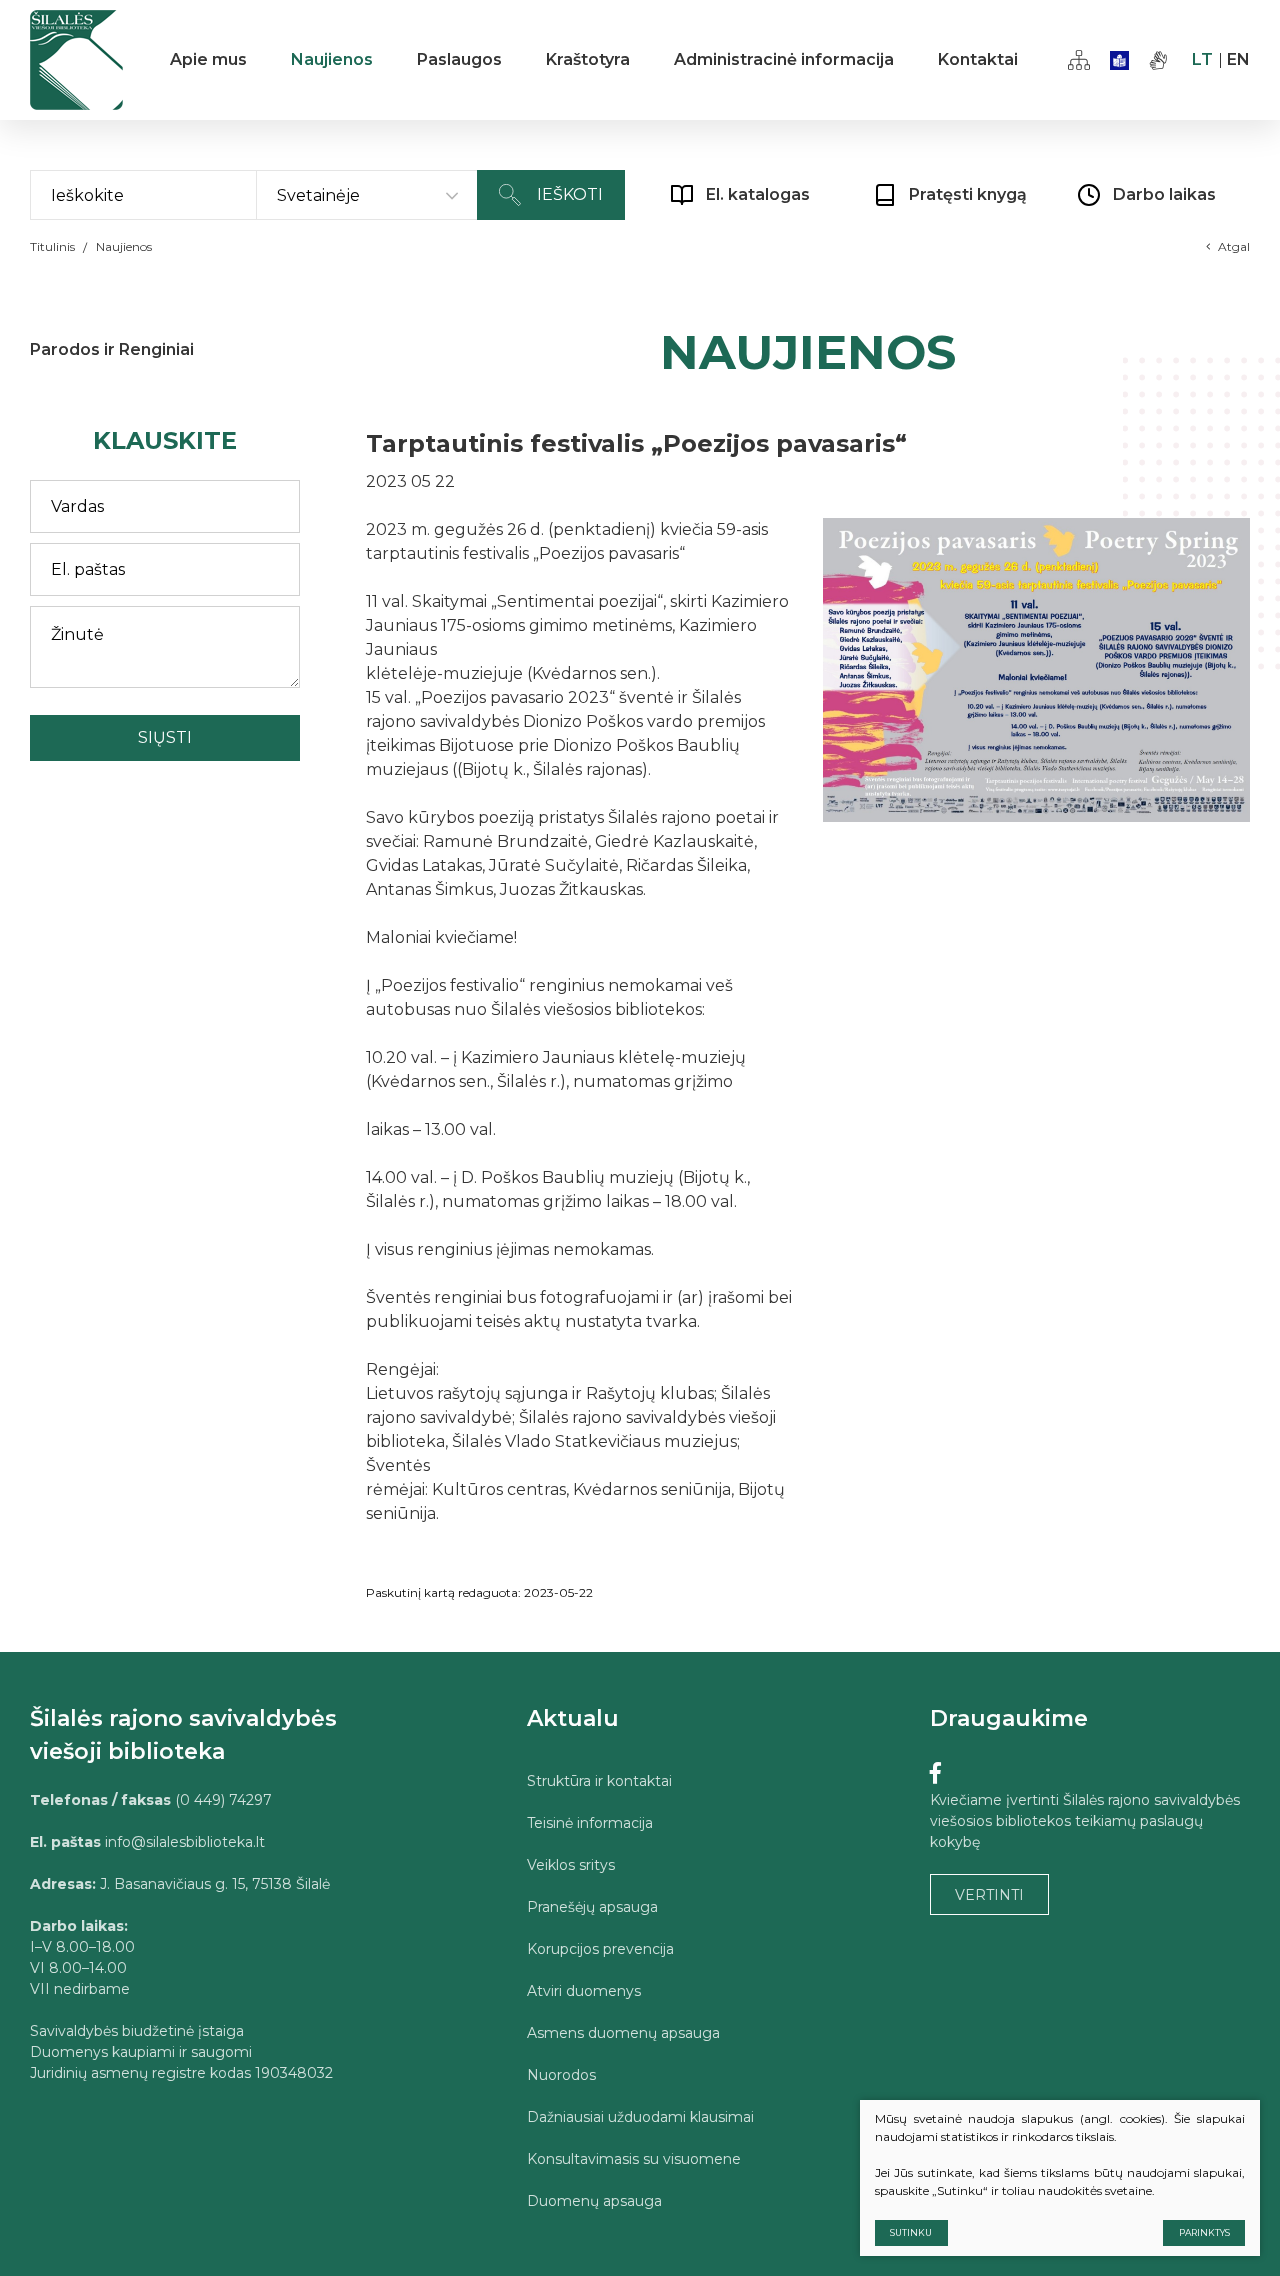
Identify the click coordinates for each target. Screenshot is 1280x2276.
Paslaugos (459, 59)
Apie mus (208, 59)
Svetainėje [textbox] (318, 195)
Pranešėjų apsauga (592, 1907)
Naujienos (332, 59)
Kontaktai (978, 59)
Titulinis (52, 246)
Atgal (1234, 246)
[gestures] (1158, 60)
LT (1202, 59)
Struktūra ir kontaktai (599, 1781)
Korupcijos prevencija (600, 1949)
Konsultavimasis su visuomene (634, 2159)
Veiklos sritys (571, 1865)
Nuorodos (561, 2075)
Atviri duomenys (584, 1991)
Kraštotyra (588, 59)
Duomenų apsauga (594, 2201)
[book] (1119, 60)
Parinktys (1204, 2232)
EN (1238, 59)
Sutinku (911, 2232)
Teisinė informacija (590, 1823)
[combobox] (367, 196)
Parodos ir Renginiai (112, 349)
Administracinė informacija (784, 59)
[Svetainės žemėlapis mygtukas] (1079, 60)
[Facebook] (935, 1773)
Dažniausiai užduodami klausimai (640, 2117)
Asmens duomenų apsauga (623, 2033)
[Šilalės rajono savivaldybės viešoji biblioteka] (76, 60)
